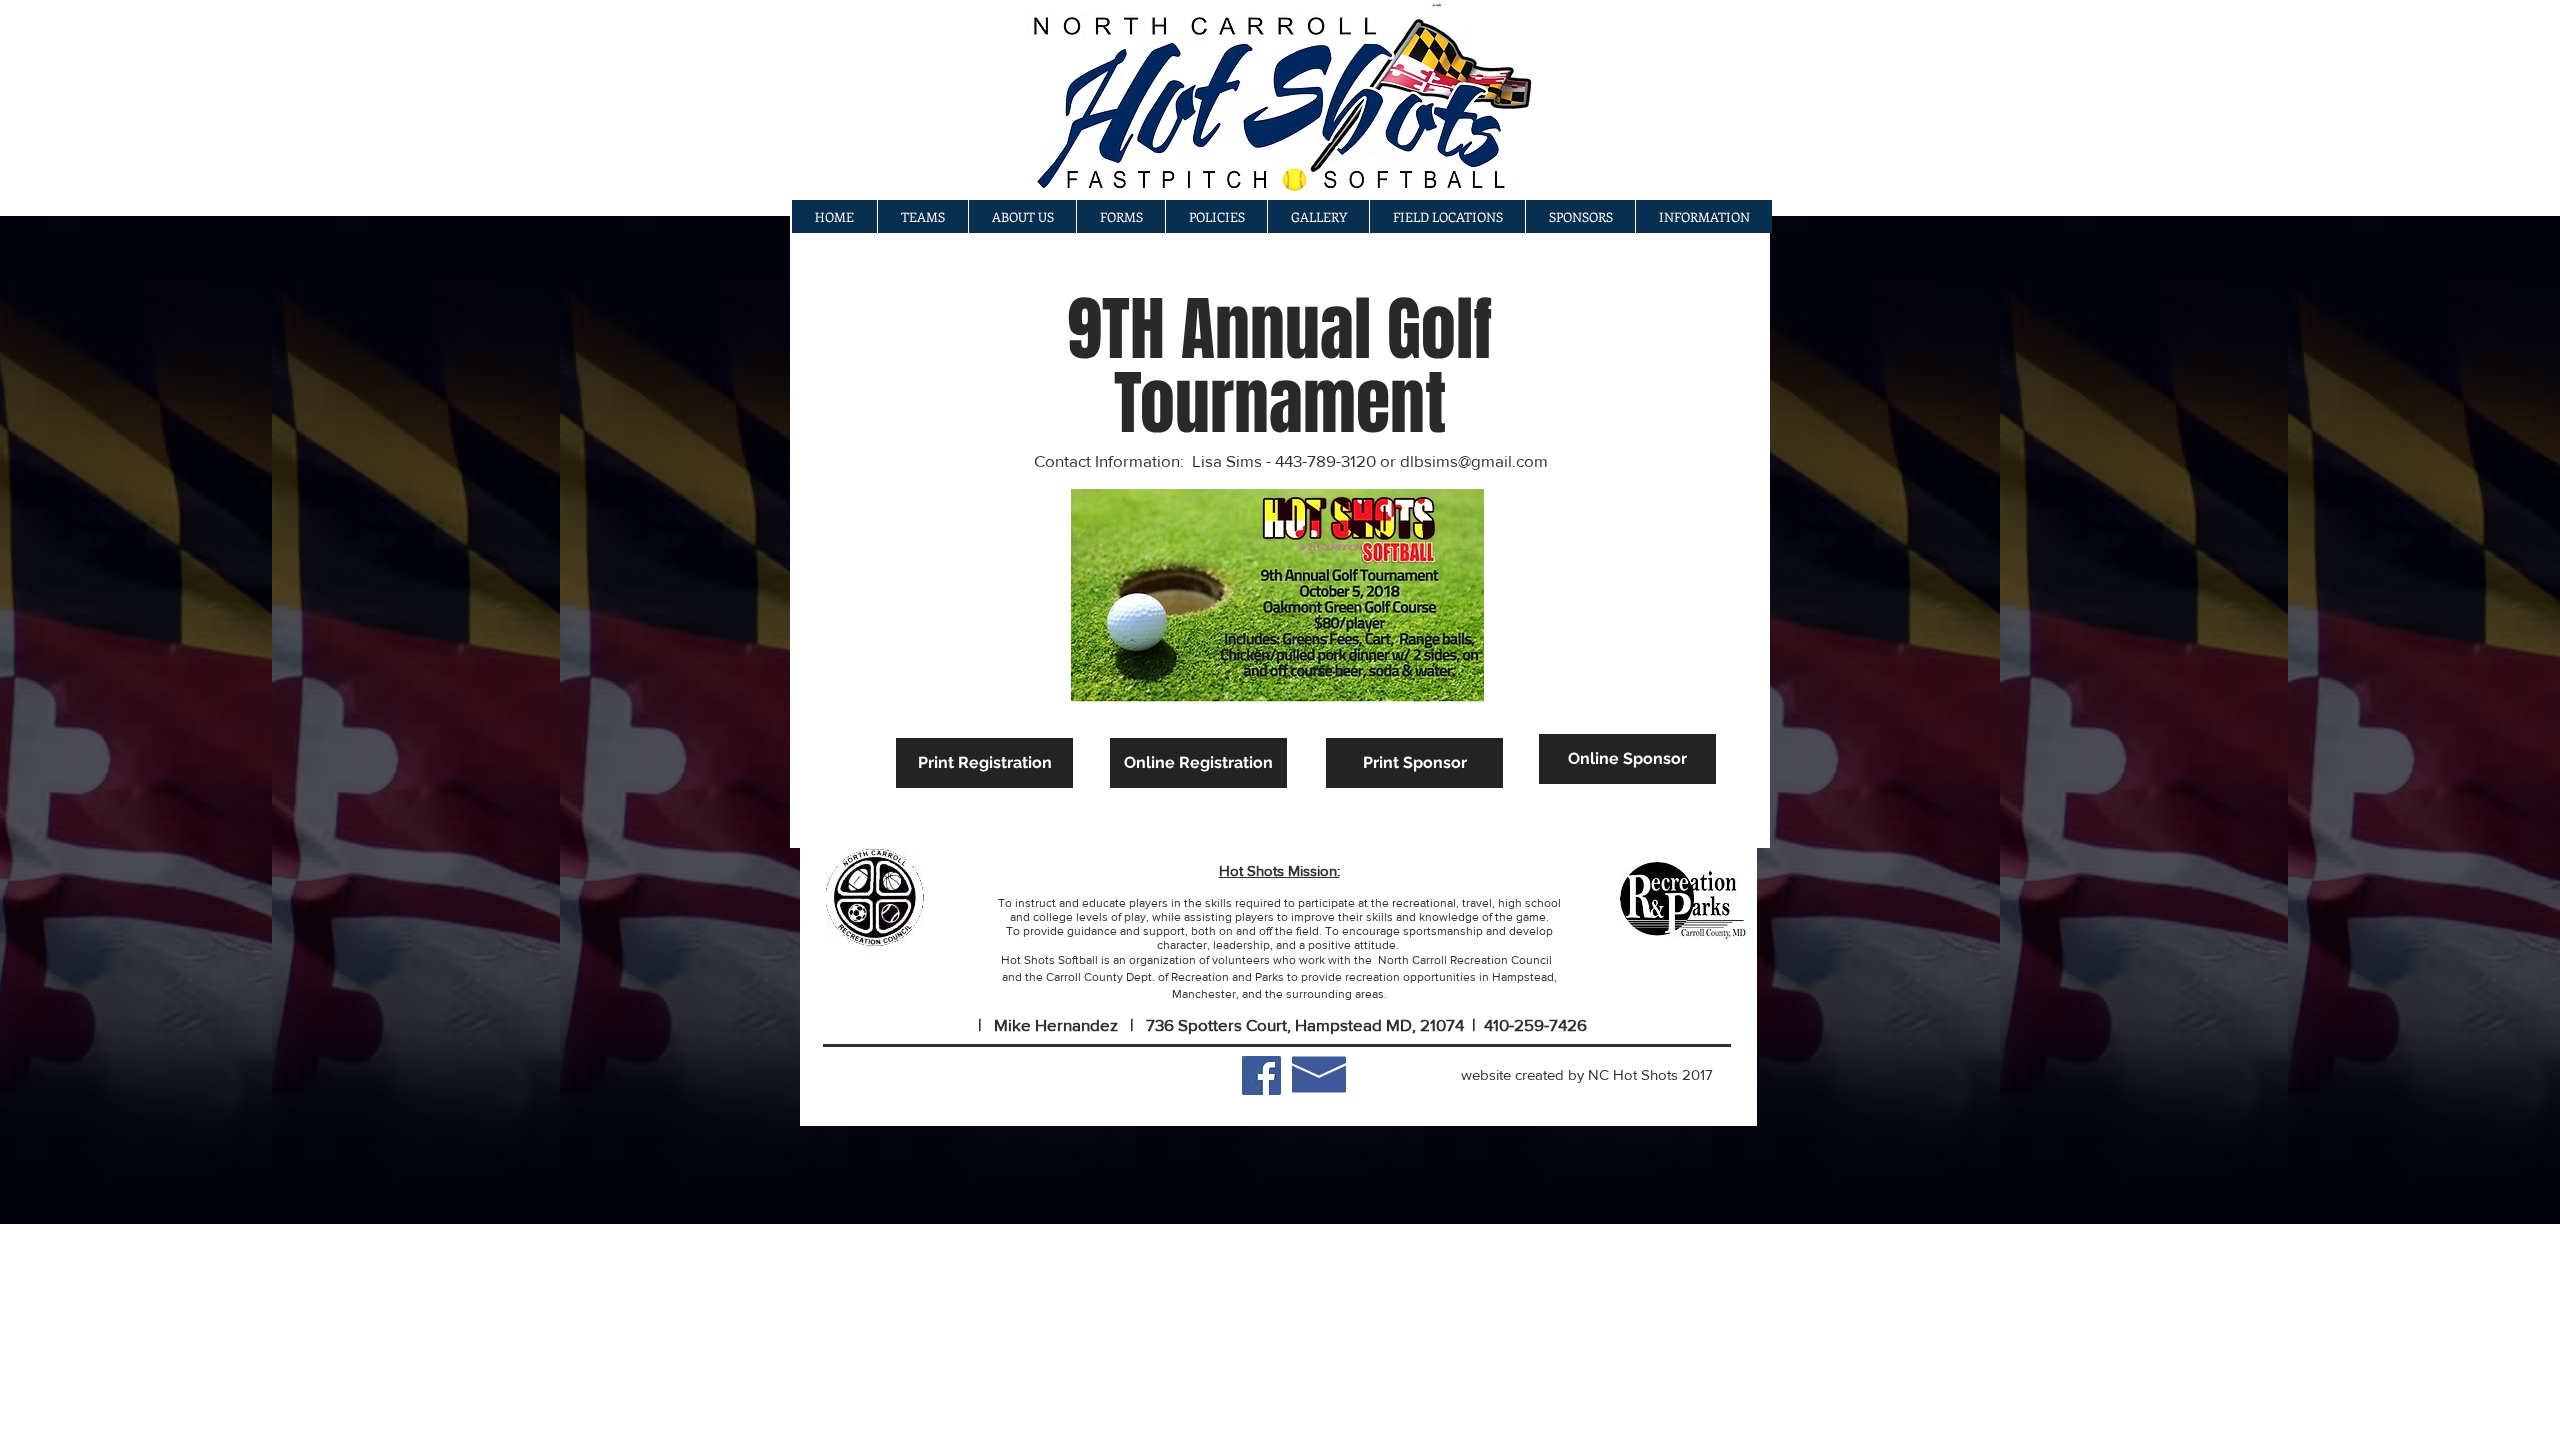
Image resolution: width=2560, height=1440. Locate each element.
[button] (1318, 216)
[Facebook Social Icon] (1261, 1075)
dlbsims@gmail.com (1474, 460)
